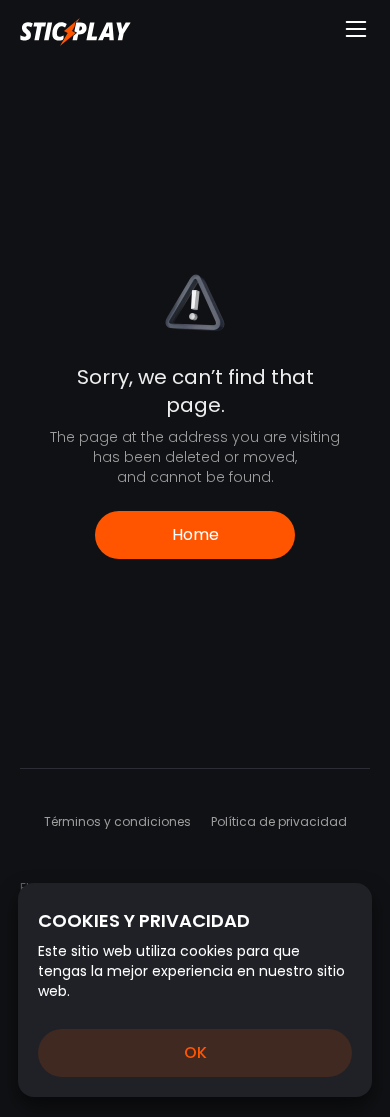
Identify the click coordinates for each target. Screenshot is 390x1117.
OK (195, 1052)
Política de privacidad (279, 821)
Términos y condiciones (117, 821)
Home (195, 534)
